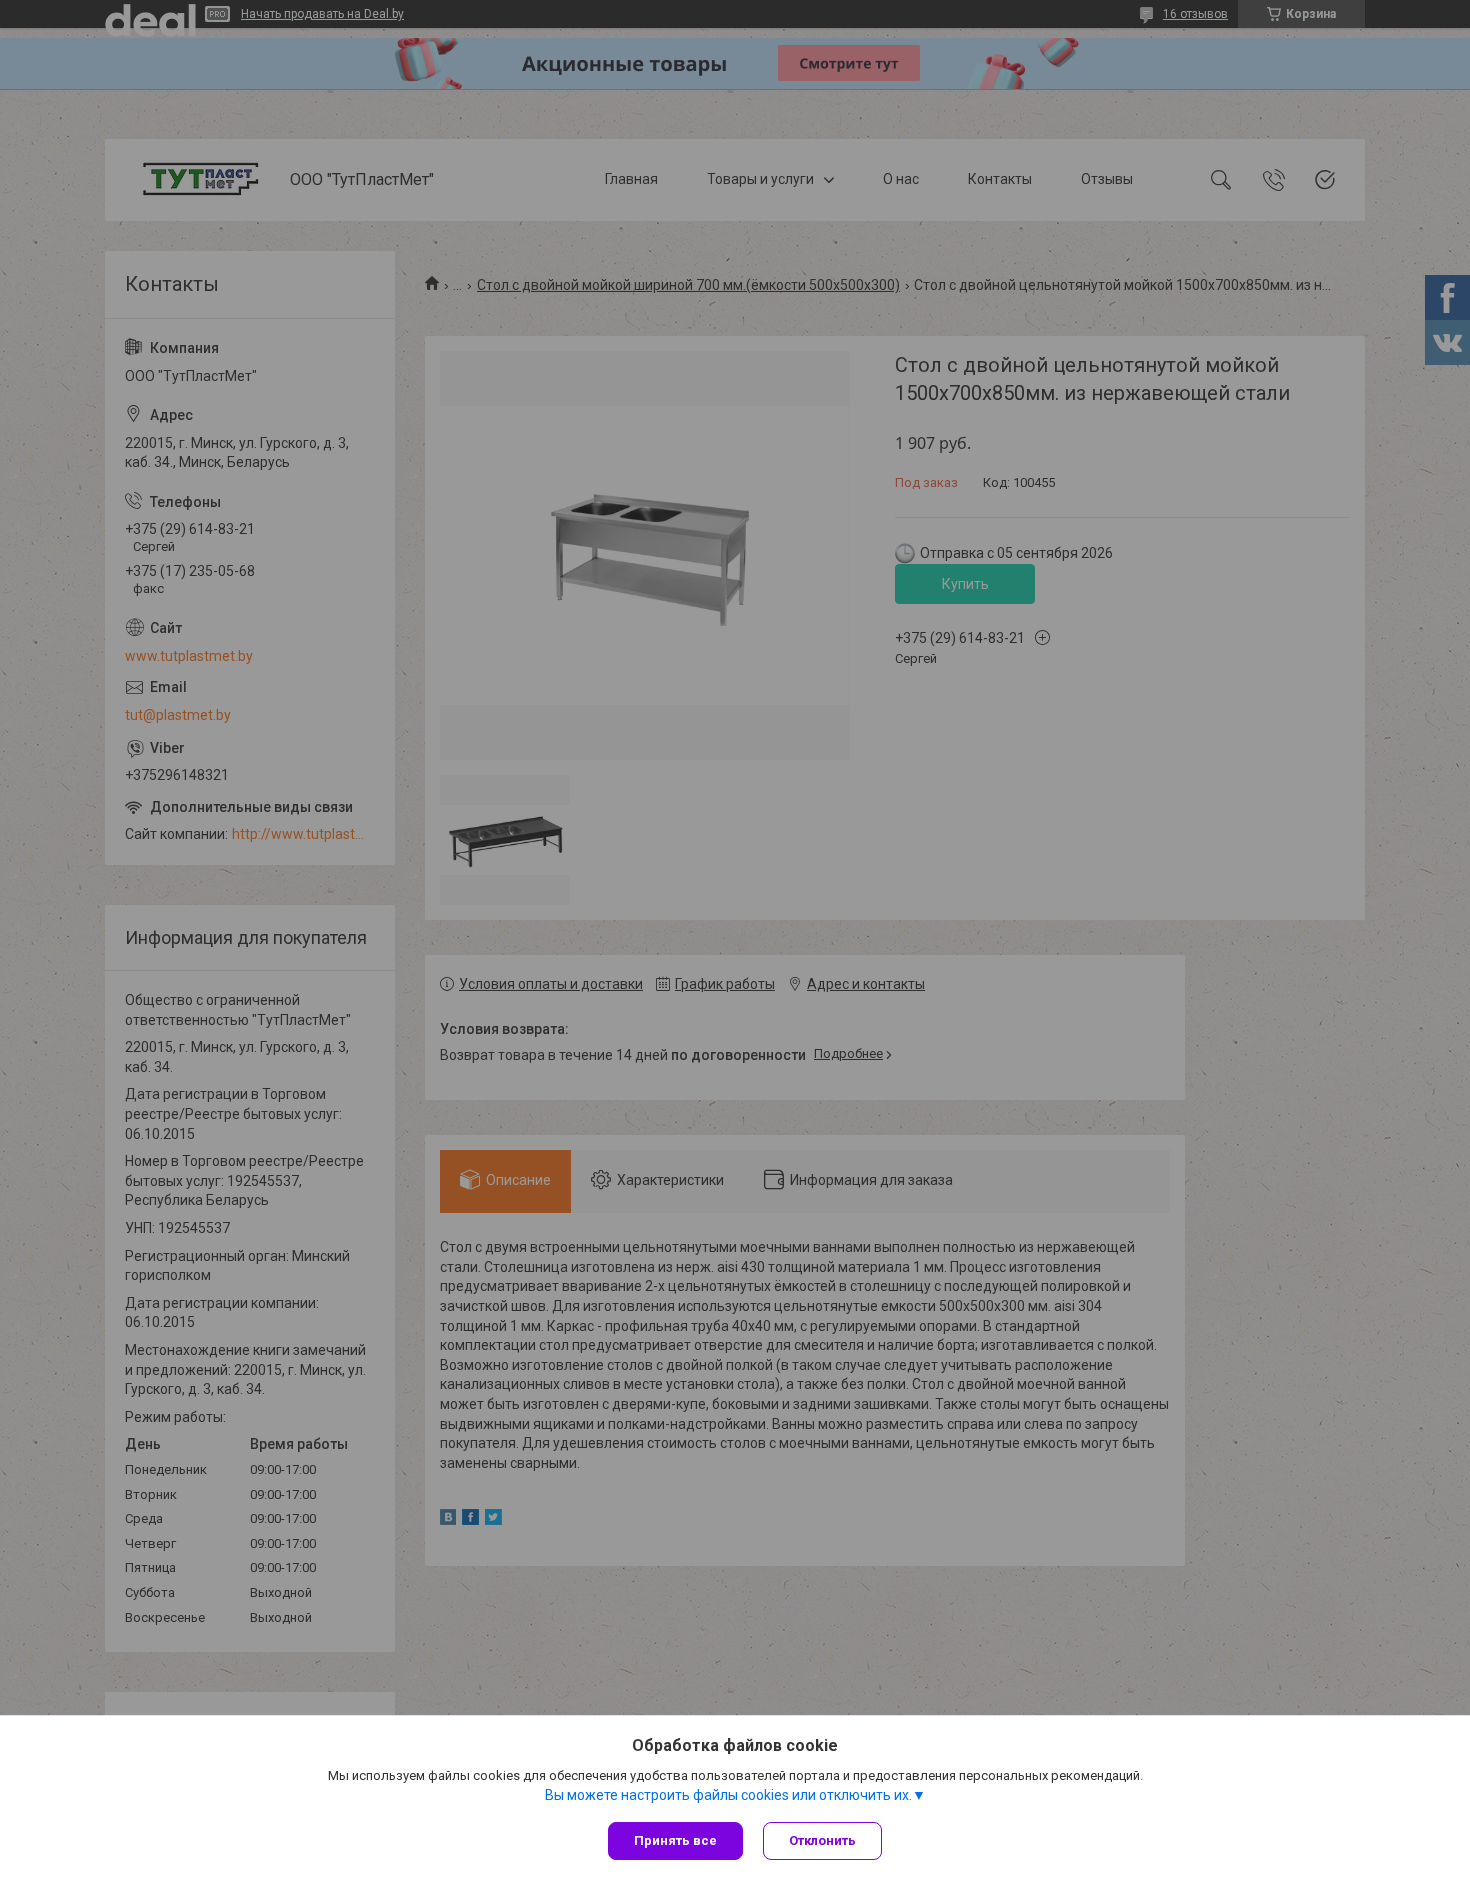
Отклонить (822, 1840)
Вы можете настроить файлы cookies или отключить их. (728, 1795)
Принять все (675, 1840)
